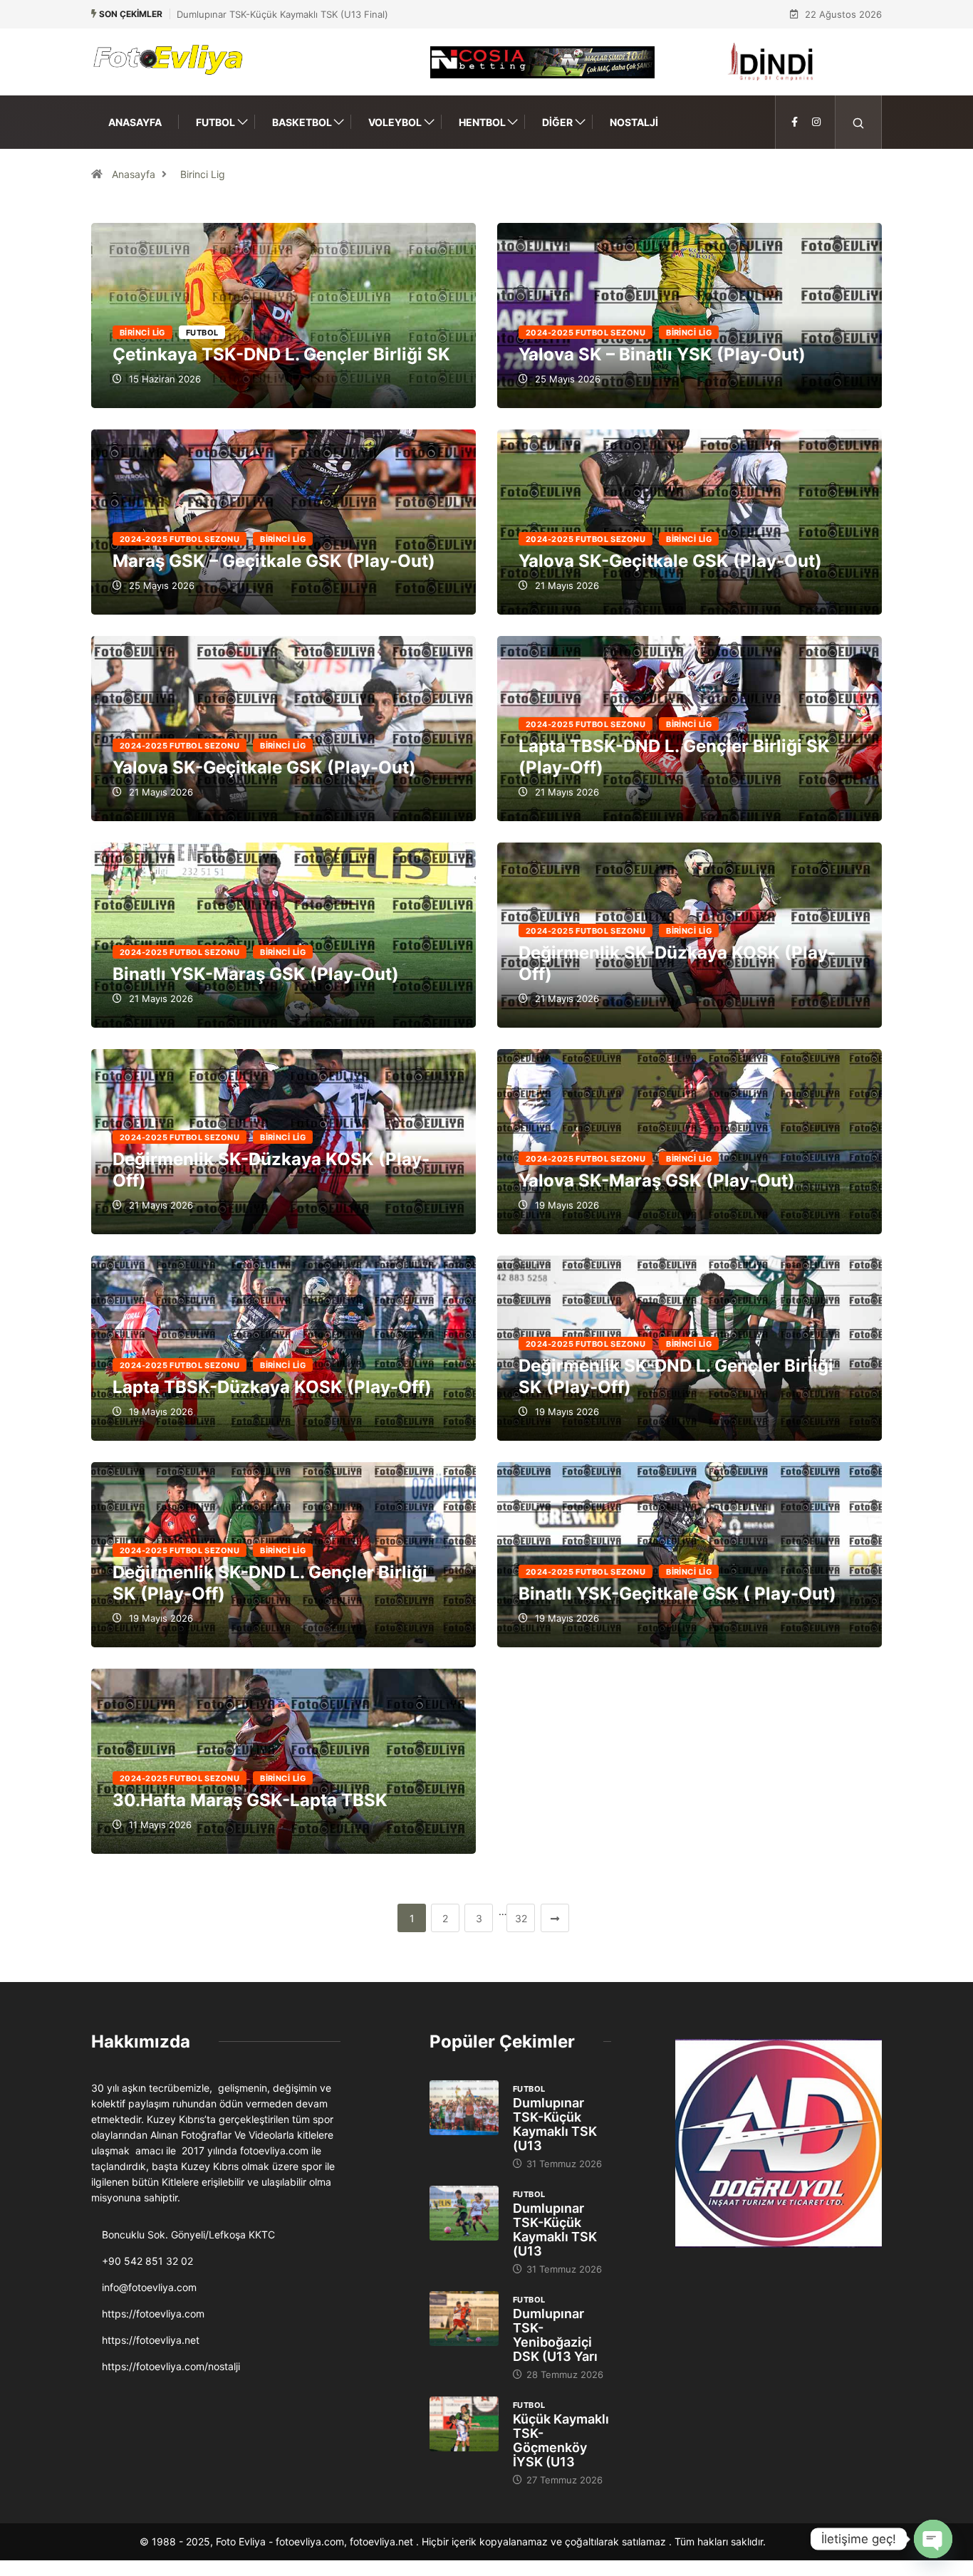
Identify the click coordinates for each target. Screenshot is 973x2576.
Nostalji (634, 122)
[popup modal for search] (859, 122)
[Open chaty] (933, 2539)
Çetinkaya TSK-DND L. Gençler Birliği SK (281, 354)
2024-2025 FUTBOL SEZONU (586, 333)
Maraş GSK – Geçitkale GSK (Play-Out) (274, 561)
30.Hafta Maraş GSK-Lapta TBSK (250, 1800)
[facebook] (795, 122)
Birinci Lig (203, 174)
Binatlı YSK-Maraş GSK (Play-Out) (256, 974)
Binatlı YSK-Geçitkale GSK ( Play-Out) (677, 1594)
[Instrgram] (816, 122)
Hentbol (482, 122)
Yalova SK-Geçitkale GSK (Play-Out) (670, 561)
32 (521, 1918)
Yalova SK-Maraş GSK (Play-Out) (657, 1180)
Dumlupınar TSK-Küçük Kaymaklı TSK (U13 (555, 2124)
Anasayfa (135, 122)
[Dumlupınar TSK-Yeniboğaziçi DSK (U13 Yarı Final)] (464, 2319)
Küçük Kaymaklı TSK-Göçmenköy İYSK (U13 (561, 2440)
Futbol (215, 122)
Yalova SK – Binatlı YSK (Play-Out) (662, 354)
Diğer (557, 122)
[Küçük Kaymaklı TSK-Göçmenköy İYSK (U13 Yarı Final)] (464, 2424)
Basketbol (302, 122)
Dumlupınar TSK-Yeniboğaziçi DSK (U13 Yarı (555, 2335)
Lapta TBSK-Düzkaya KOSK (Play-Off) (272, 1387)
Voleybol (395, 122)
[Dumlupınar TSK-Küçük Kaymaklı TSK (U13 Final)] (464, 2108)
